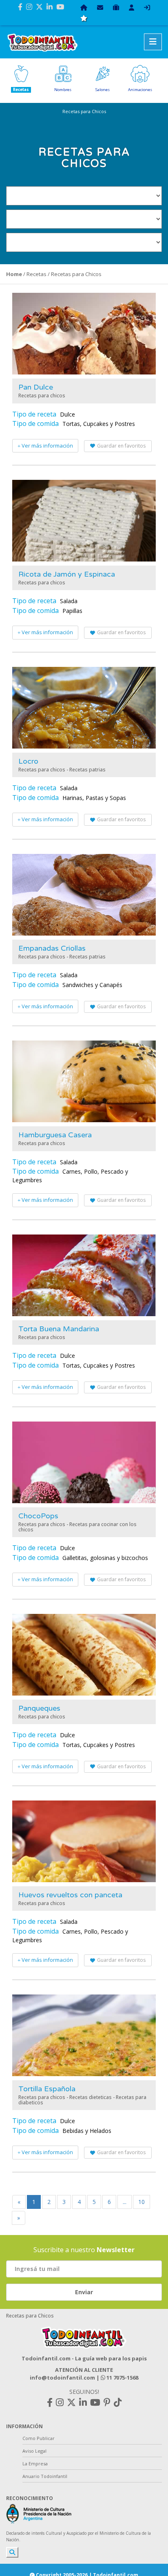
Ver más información (47, 446)
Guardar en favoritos (121, 446)
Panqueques (39, 1708)
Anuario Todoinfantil (45, 2476)
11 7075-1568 (122, 2378)
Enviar (84, 2292)
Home (14, 274)
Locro (28, 761)
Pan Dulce (36, 387)
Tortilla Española (47, 2089)
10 (141, 2202)
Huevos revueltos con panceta (70, 1895)
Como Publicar (39, 2438)
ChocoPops (38, 1516)
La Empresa (35, 2463)
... (125, 2202)
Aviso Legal (34, 2451)
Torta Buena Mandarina (59, 1329)
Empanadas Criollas (52, 948)
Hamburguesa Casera (55, 1135)
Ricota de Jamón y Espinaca (67, 574)
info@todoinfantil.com (62, 2378)
